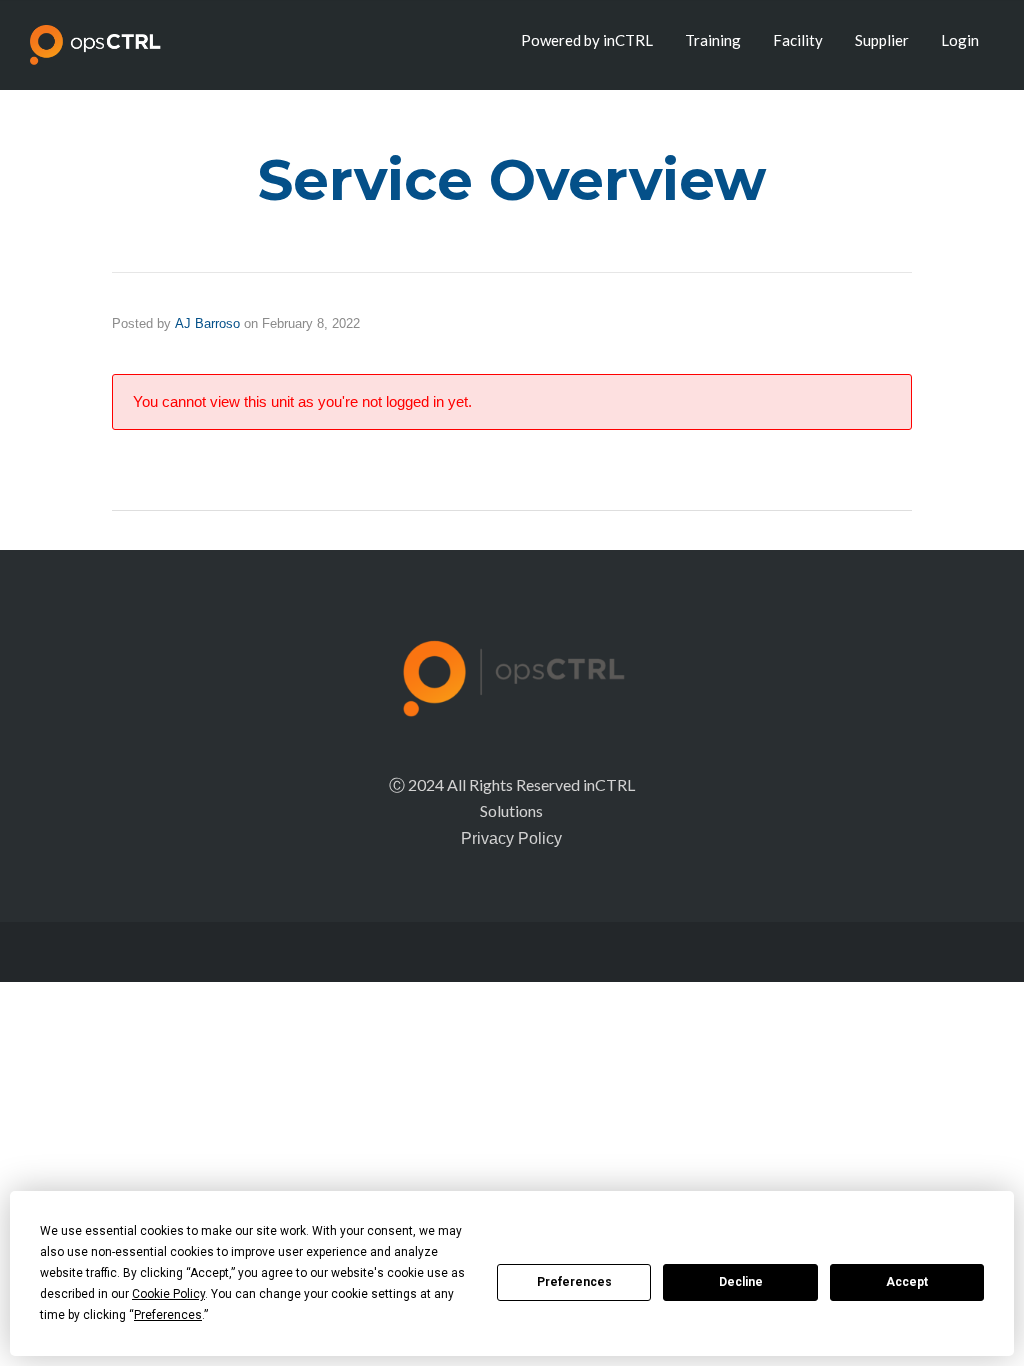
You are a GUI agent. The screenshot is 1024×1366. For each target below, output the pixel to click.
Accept (907, 1282)
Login (960, 40)
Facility (798, 40)
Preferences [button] (168, 1315)
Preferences (574, 1282)
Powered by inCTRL (587, 40)
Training (713, 40)
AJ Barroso (207, 323)
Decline (741, 1282)
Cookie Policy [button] (168, 1294)
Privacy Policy (511, 838)
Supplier (882, 40)
